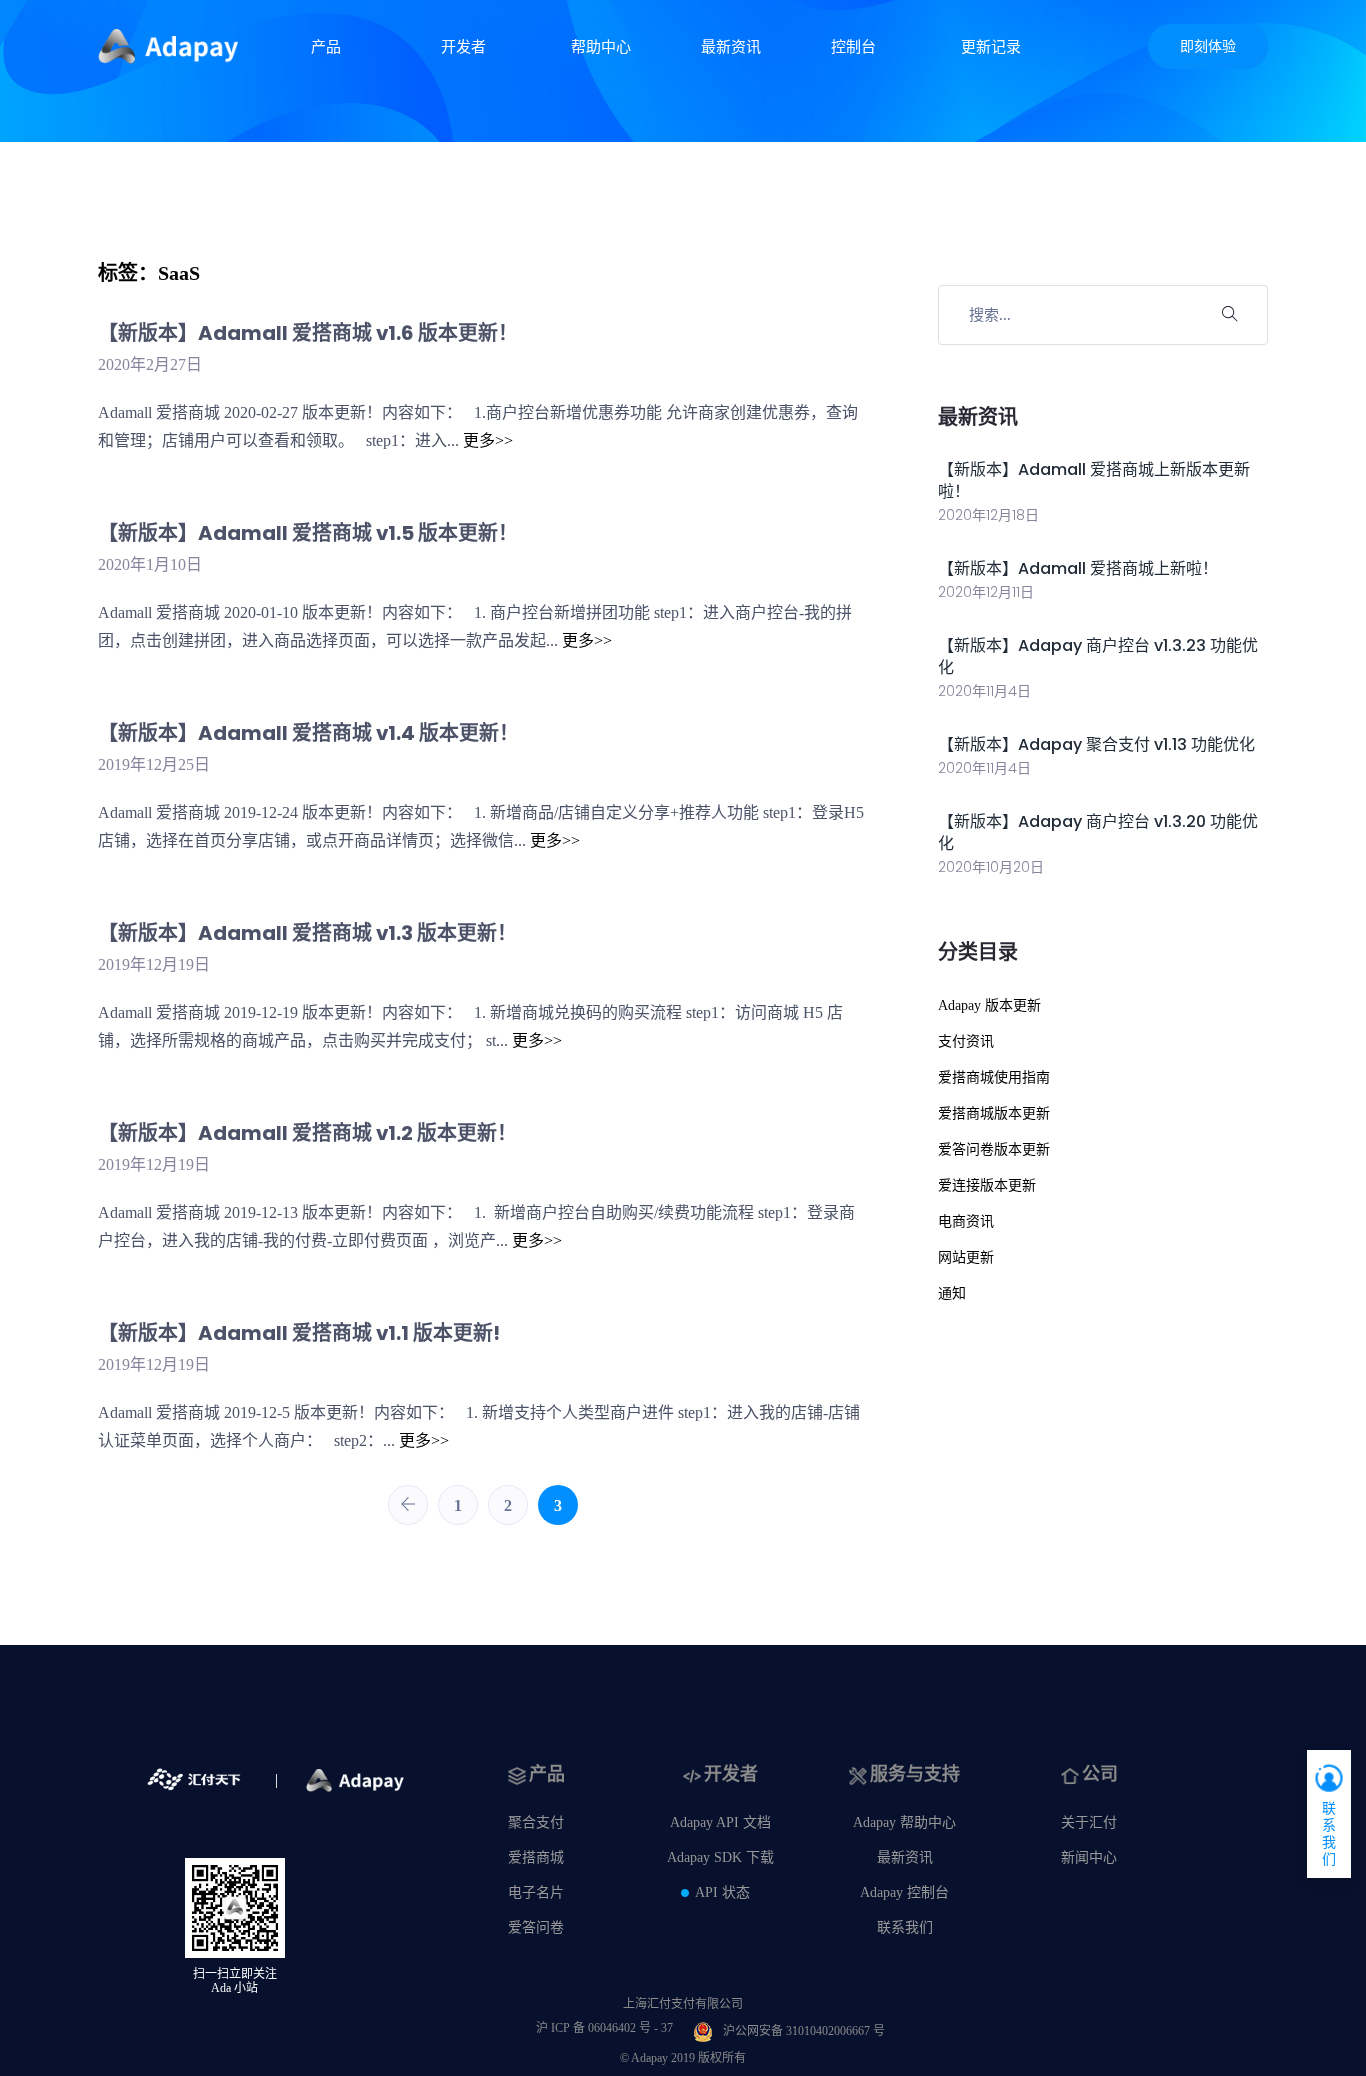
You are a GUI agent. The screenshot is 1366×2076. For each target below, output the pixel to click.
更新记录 (991, 46)
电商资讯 (966, 1221)
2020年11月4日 (984, 691)
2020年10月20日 (991, 867)
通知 (952, 1293)
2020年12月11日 (986, 592)
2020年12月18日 (988, 515)
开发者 (463, 46)
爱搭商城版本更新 (994, 1113)
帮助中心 (601, 46)
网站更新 (966, 1257)
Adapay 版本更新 (989, 1005)
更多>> (488, 440)
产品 (326, 46)
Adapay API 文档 (720, 1822)
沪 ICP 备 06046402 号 (604, 2028)
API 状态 (722, 1892)
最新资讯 (731, 46)
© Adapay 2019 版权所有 (683, 2058)
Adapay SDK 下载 (720, 1857)
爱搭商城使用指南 (994, 1077)
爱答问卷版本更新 (994, 1149)
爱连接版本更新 (987, 1185)
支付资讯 (966, 1041)
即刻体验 (1208, 46)
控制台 (853, 46)
